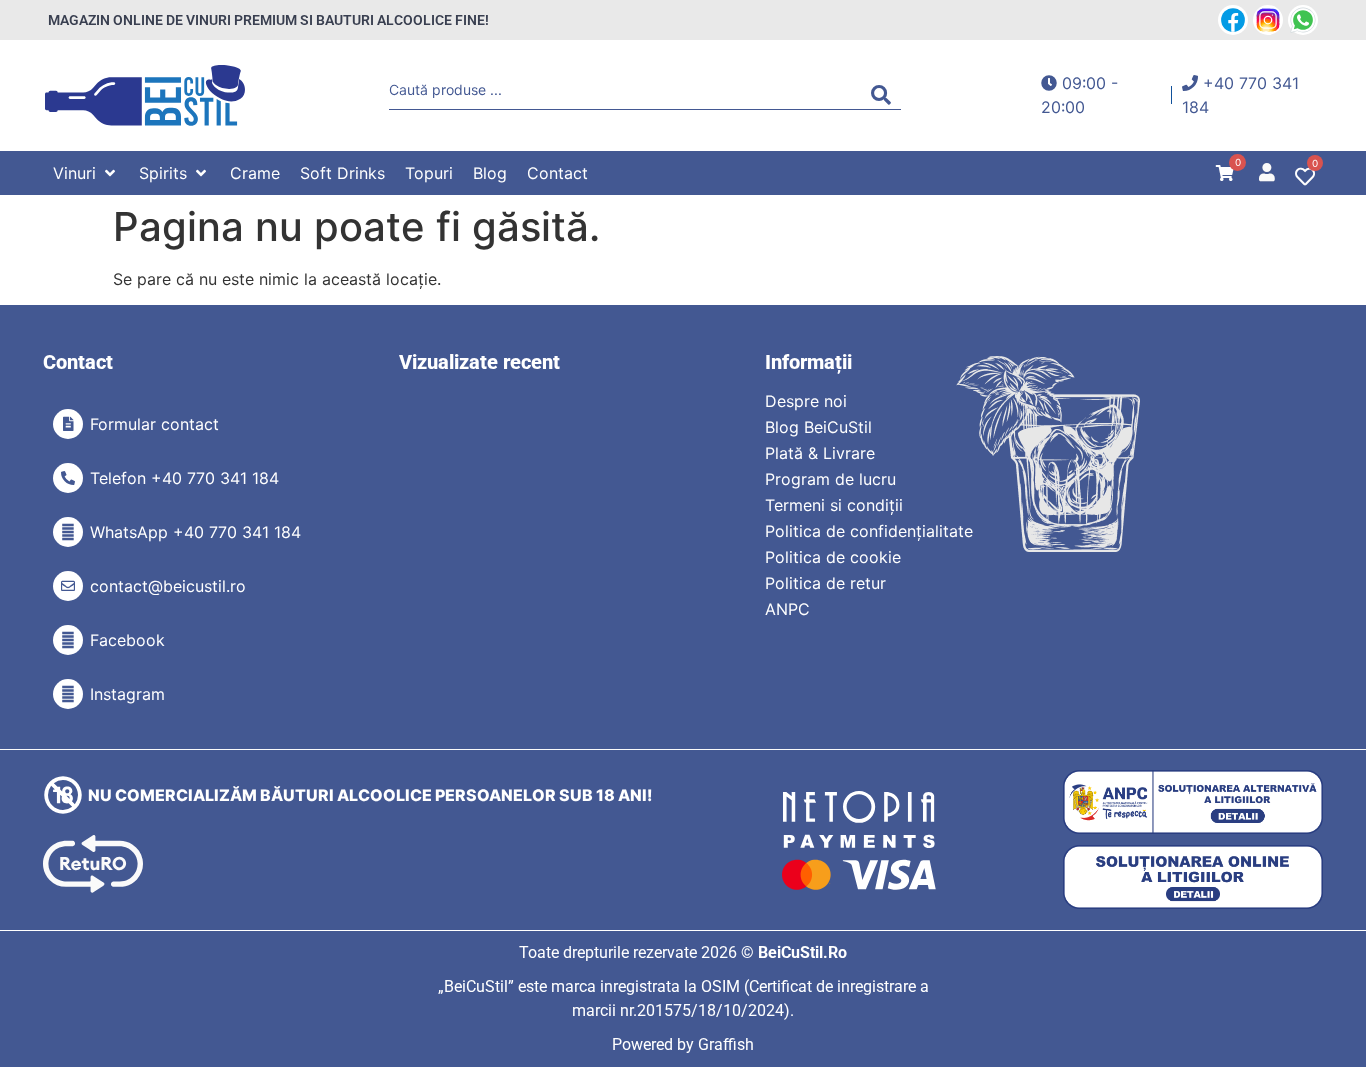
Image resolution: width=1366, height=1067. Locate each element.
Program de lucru (830, 479)
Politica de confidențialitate (869, 531)
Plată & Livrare (820, 453)
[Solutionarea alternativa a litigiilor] (1193, 802)
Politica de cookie (833, 557)
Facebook (127, 640)
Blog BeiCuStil (818, 427)
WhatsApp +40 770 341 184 (195, 532)
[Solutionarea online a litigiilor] (1193, 877)
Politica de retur (825, 583)
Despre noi (806, 401)
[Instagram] (68, 694)
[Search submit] (886, 95)
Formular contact (154, 424)
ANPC (787, 609)
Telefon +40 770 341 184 (184, 478)
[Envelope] (68, 586)
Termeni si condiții (834, 505)
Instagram (127, 694)
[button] (86, 173)
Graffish (726, 1044)
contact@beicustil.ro (168, 586)
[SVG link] (145, 95)
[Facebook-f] (68, 640)
